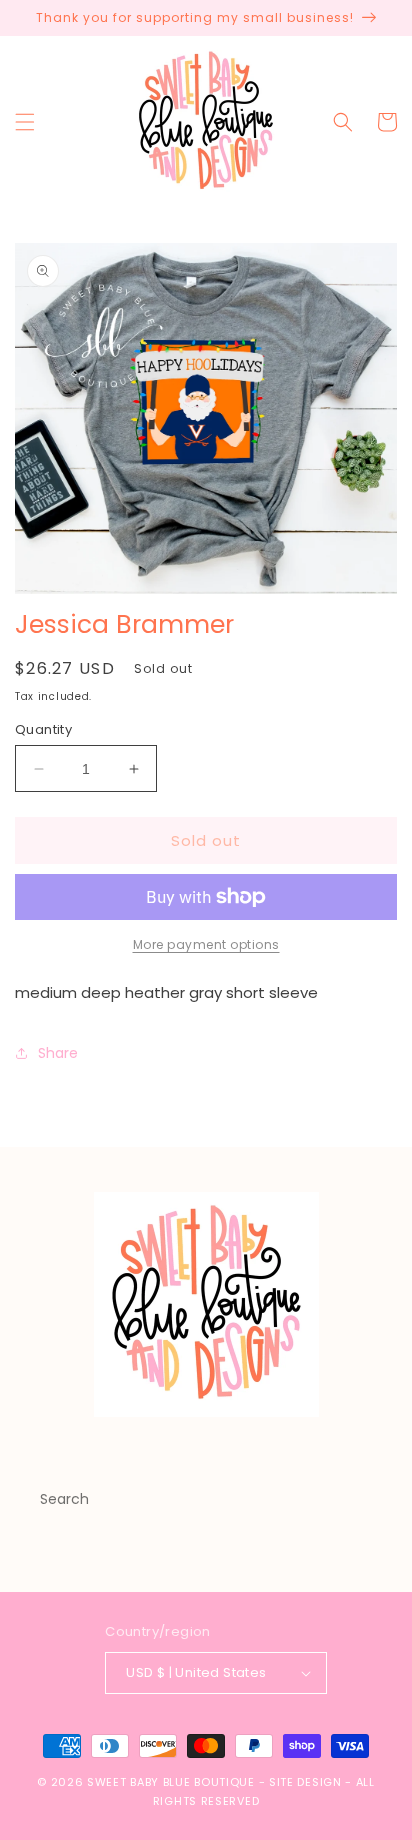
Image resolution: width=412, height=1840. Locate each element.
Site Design (305, 1782)
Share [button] (58, 1053)
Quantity (43, 729)
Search (64, 1499)
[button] (25, 122)
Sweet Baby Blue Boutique (173, 1782)
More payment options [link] (206, 944)
